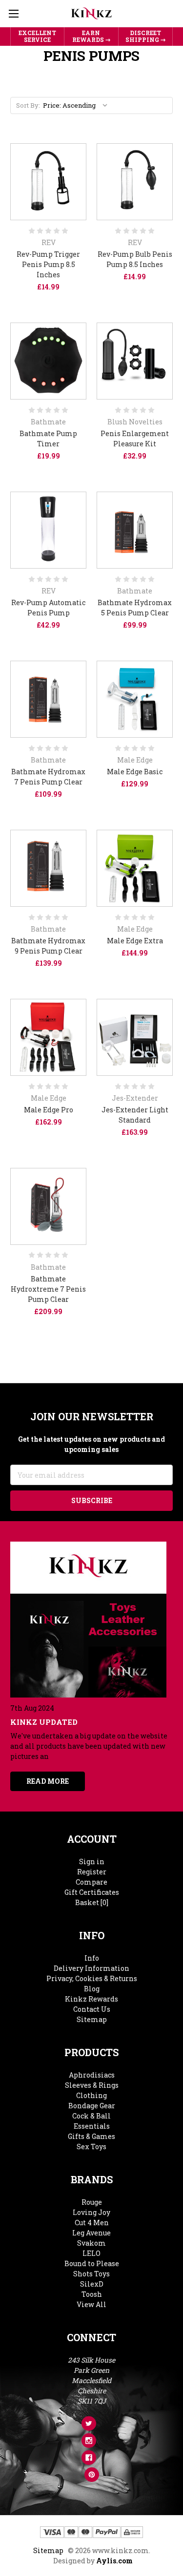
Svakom (91, 2243)
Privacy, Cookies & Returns (92, 1978)
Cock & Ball (91, 2116)
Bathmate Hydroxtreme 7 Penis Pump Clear (48, 1289)
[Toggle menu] (13, 13)
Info (92, 1958)
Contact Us (92, 2009)
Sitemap (92, 2019)
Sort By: (28, 105)
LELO (91, 2253)
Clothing (91, 2095)
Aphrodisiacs (92, 2075)
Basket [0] (92, 1902)
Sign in (92, 1861)
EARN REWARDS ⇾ (91, 36)
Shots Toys (91, 2274)
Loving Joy (91, 2212)
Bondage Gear (92, 2106)
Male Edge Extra (135, 941)
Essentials (92, 2126)
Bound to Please (92, 2263)
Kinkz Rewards (91, 1999)
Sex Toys (91, 2147)
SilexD (92, 2284)
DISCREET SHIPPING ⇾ (145, 36)
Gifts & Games (91, 2136)
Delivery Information (91, 1968)
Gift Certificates (92, 1892)
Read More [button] (48, 1781)
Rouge (92, 2202)
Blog (92, 1989)
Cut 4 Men (92, 2223)
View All (91, 2304)
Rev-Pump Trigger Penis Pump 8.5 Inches (48, 264)
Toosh (92, 2294)
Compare (91, 1882)
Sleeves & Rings (92, 2085)
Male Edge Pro (49, 1110)
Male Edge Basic (135, 772)
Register (92, 1872)
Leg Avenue (91, 2233)
